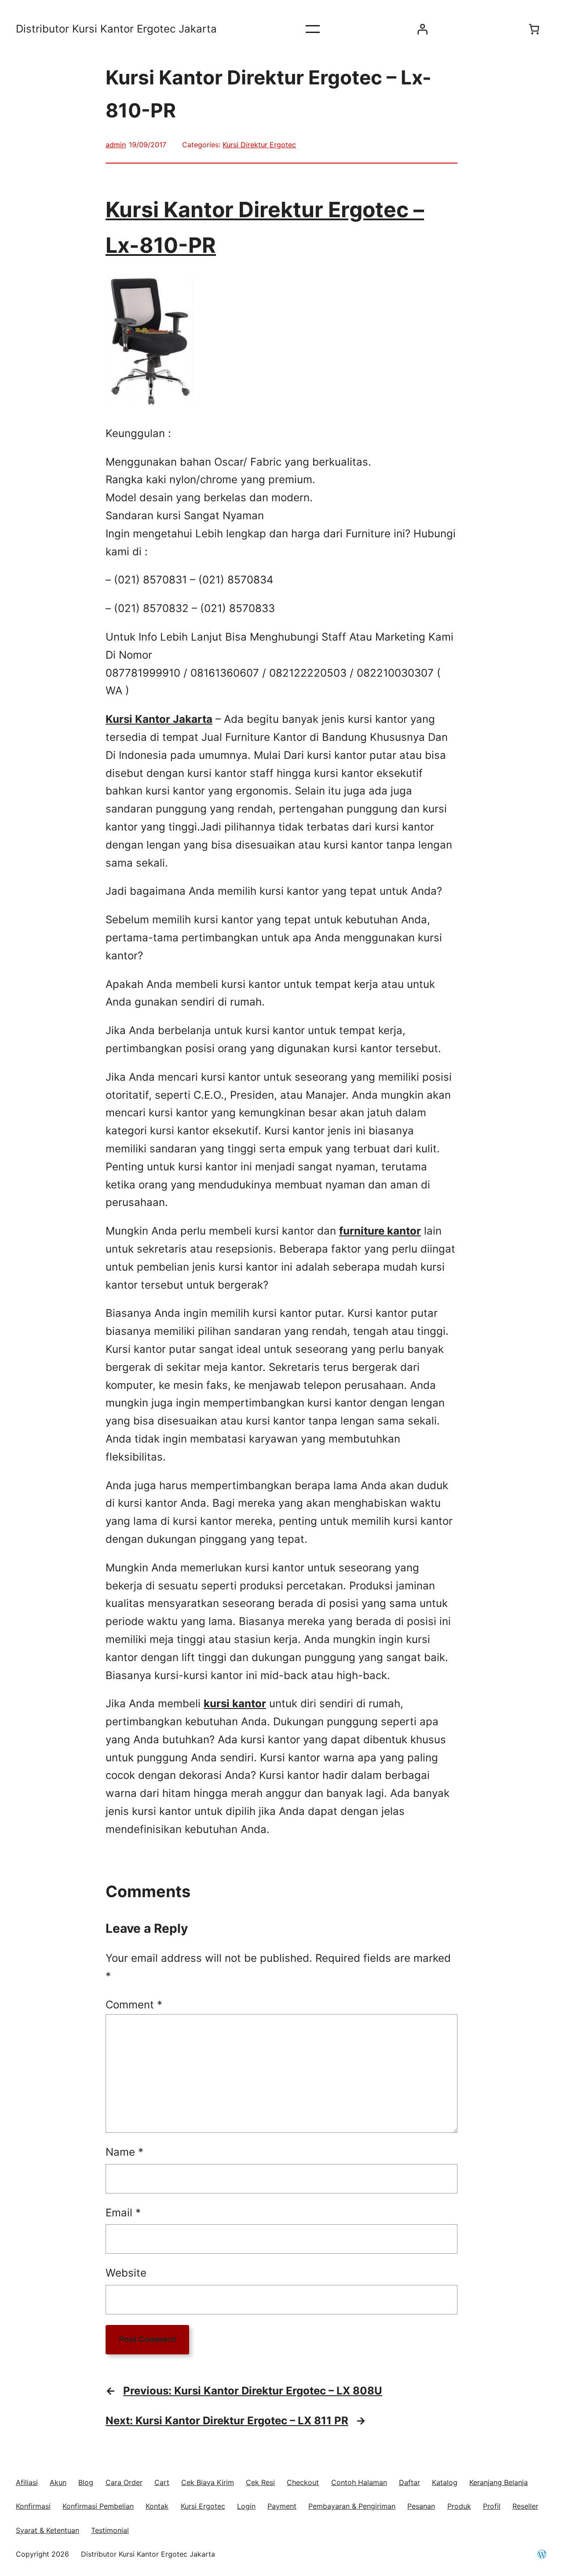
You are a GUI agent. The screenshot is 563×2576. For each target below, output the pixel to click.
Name (124, 2152)
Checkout (303, 2482)
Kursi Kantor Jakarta (159, 719)
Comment (134, 2005)
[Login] (422, 29)
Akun (58, 2482)
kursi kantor (235, 1703)
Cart (162, 2482)
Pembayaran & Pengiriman (352, 2506)
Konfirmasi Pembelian (98, 2506)
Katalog (445, 2482)
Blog (86, 2482)
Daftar (409, 2482)
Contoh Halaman (359, 2482)
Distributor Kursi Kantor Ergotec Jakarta (116, 29)
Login (246, 2506)
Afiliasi (27, 2482)
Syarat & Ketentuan (48, 2530)
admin (116, 145)
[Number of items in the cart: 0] (534, 29)
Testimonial (110, 2530)
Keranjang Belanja (499, 2482)
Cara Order (124, 2482)
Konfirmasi (33, 2506)
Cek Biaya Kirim (208, 2482)
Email (123, 2213)
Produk (459, 2506)
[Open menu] (313, 29)
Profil (492, 2506)
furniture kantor (380, 1231)
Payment (282, 2506)
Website (126, 2273)
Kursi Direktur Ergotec (259, 145)
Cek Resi (260, 2482)
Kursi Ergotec (203, 2506)
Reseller (525, 2506)
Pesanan (421, 2506)
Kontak (157, 2506)
